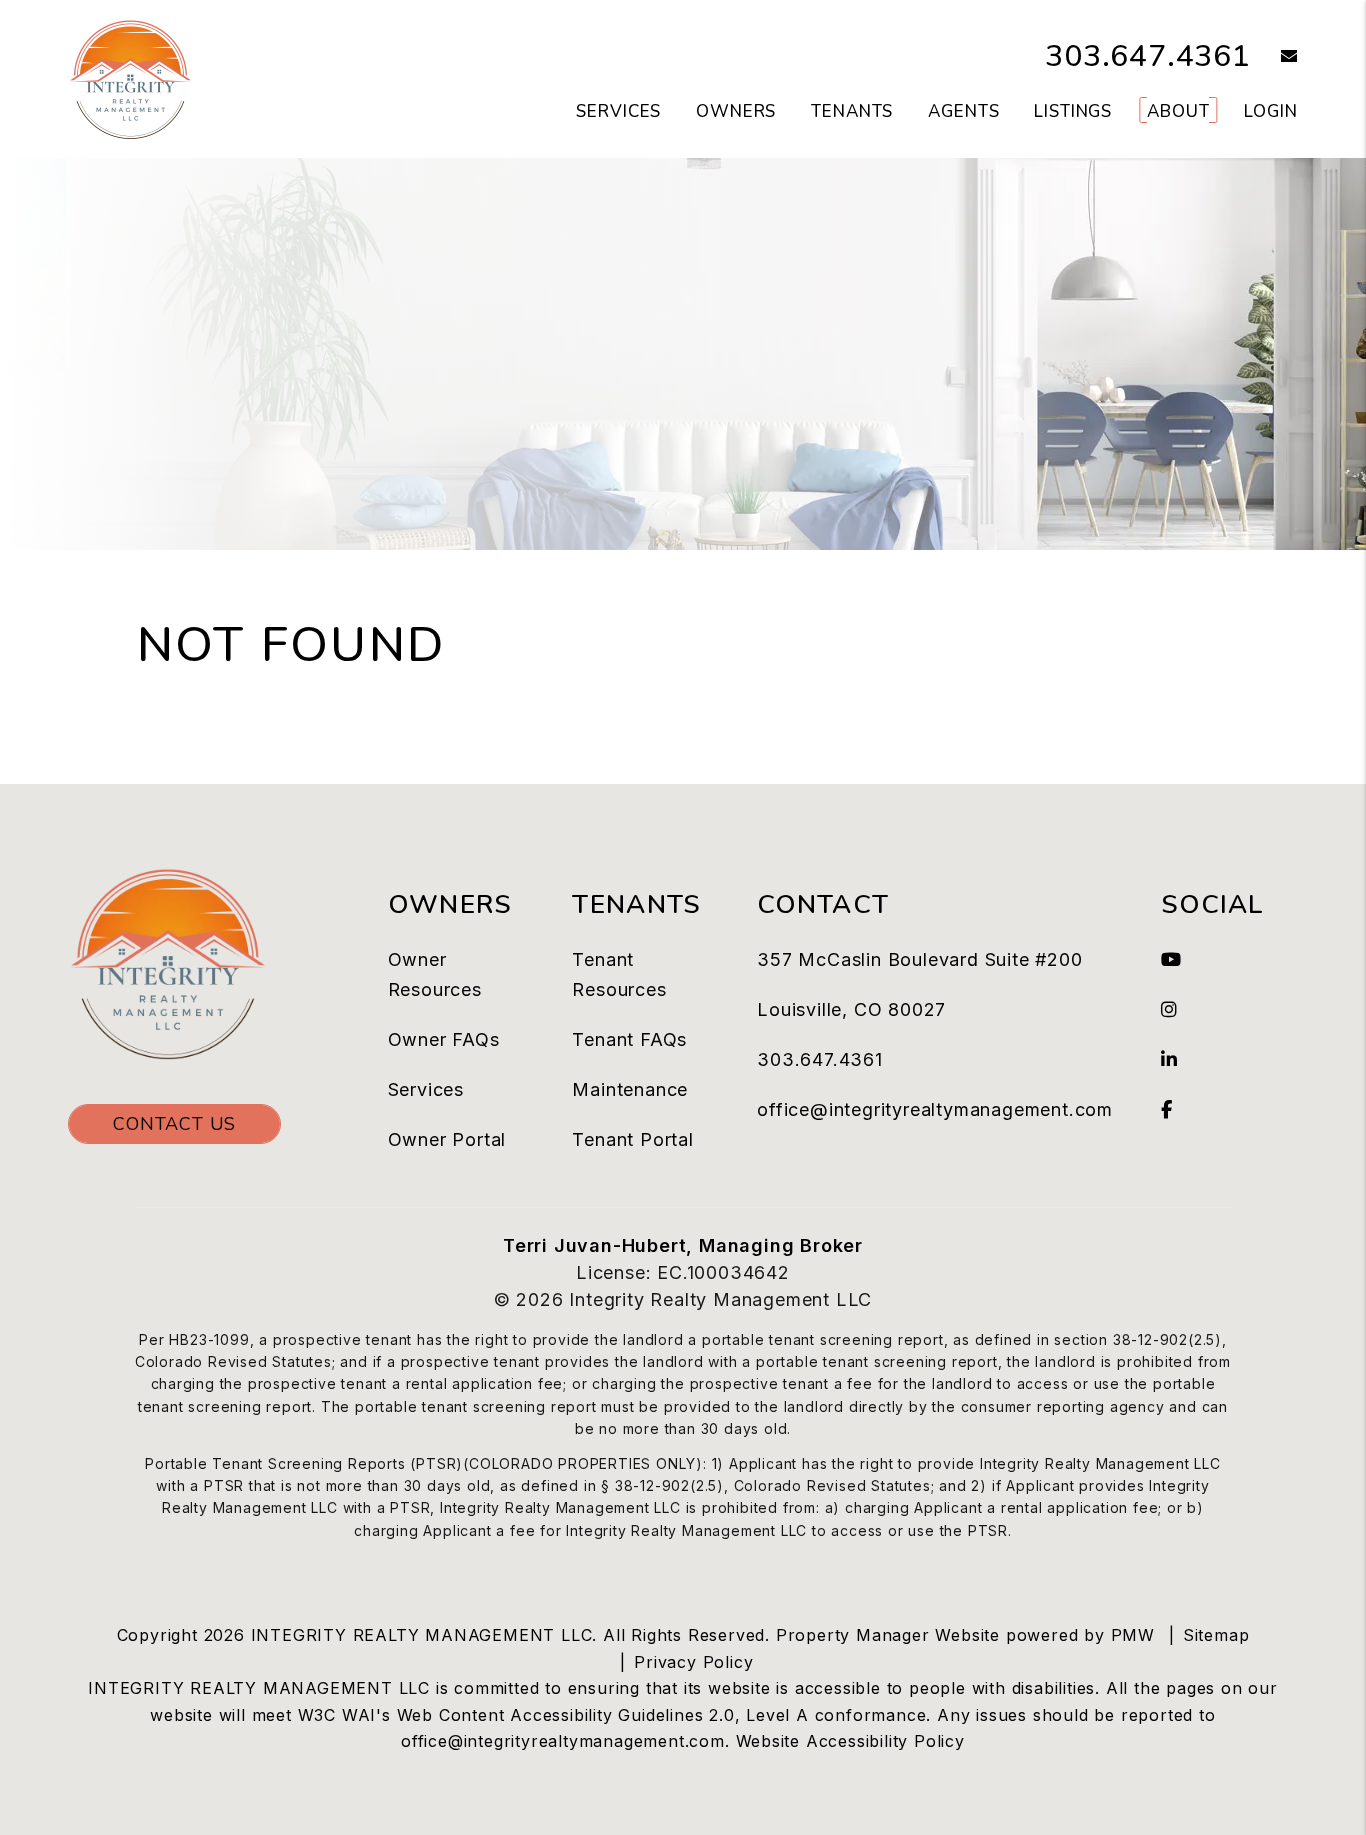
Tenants (852, 111)
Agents (963, 111)
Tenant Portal (632, 1139)
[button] (1274, 57)
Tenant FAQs (629, 1039)
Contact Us (174, 1124)
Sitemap (1216, 1635)
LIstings (1073, 111)
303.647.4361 (1148, 56)
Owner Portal (447, 1139)
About (1178, 111)
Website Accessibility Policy (850, 1741)
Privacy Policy (693, 1662)
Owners (736, 111)
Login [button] (1270, 111)
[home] (130, 78)
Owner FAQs (444, 1039)
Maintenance (630, 1089)
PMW (1133, 1635)
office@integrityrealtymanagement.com (935, 1109)
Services (618, 111)
